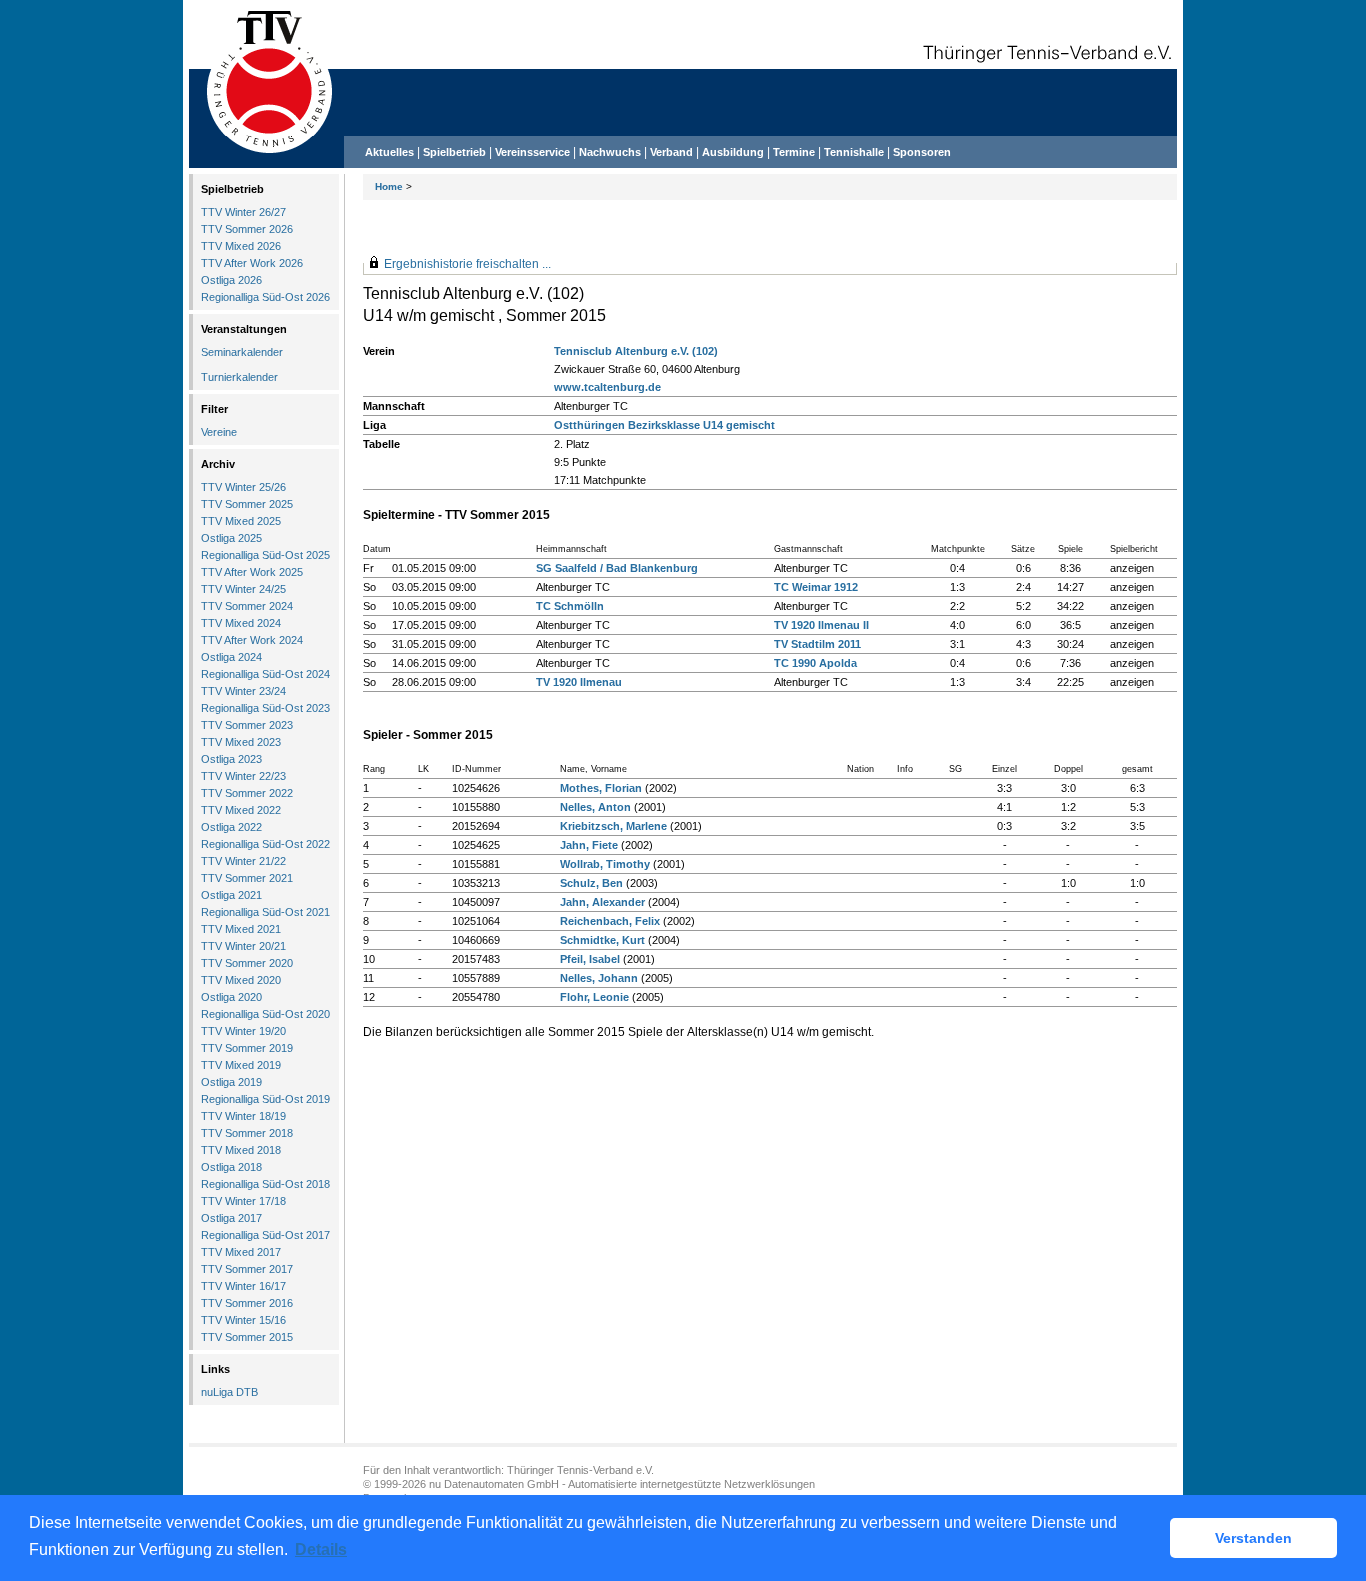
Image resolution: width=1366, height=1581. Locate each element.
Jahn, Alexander (602, 902)
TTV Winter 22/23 (243, 776)
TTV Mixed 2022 (241, 810)
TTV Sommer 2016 (247, 1303)
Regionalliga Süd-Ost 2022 (265, 844)
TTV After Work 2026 (252, 263)
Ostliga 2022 (231, 827)
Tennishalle (854, 152)
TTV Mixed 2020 (241, 980)
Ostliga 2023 (231, 759)
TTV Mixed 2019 (241, 1065)
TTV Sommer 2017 (247, 1269)
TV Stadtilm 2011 (817, 644)
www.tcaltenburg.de (607, 387)
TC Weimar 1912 (816, 587)
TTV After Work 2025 (252, 572)
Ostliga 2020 (231, 997)
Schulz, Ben (591, 883)
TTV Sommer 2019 (247, 1048)
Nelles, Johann (599, 978)
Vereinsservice (532, 152)
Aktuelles (389, 152)
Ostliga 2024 (231, 657)
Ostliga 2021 (231, 895)
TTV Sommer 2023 (247, 725)
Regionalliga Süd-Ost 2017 (265, 1235)
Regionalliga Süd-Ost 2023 (265, 708)
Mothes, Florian (601, 788)
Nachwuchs (610, 152)
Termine (795, 152)
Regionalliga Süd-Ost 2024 (265, 674)
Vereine (219, 432)
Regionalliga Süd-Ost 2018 (265, 1184)
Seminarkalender (242, 352)
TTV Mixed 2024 (241, 623)
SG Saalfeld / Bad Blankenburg (617, 568)
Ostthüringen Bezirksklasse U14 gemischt (664, 425)
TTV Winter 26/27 (243, 212)
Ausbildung (733, 152)
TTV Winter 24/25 (243, 589)
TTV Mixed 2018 (241, 1150)
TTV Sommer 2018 (247, 1133)
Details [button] (321, 1549)
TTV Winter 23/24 (243, 691)
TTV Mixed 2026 (241, 246)
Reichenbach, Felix (610, 921)
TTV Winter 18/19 (243, 1116)
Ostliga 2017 (231, 1218)
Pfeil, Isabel (590, 959)
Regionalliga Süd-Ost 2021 (265, 912)
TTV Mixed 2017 (241, 1252)
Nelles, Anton (595, 807)
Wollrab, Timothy (605, 864)
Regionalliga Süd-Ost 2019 (265, 1099)
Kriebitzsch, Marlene (613, 826)
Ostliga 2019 (231, 1082)
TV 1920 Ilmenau (579, 682)
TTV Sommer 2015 (247, 1337)
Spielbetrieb (454, 152)
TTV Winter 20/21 (243, 946)
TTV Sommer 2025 (247, 504)
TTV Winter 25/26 (243, 487)
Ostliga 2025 (231, 538)
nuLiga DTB (229, 1392)
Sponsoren (922, 152)
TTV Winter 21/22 (243, 861)
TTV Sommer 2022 (247, 793)
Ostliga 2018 (231, 1167)
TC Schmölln (570, 606)
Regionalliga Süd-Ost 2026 (265, 297)
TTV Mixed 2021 (241, 929)
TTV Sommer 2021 (247, 878)
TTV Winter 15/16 (243, 1320)
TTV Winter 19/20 (243, 1031)
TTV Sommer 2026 (247, 229)
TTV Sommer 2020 (247, 963)
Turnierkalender (239, 377)
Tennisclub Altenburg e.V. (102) (636, 351)
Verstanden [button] (1253, 1538)
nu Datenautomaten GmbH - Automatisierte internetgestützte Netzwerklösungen (622, 1484)
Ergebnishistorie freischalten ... (467, 264)
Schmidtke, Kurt (602, 940)
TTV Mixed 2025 (241, 521)
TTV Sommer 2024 (247, 606)
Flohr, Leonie (594, 997)
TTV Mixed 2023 (241, 742)
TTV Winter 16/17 (243, 1286)
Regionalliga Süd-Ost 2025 (265, 555)
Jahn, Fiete (589, 845)
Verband (671, 152)
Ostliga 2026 (231, 280)
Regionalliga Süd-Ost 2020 (265, 1014)
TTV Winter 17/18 (243, 1201)
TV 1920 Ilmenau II (821, 625)
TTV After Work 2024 (252, 640)
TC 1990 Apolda (815, 663)
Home (389, 186)
